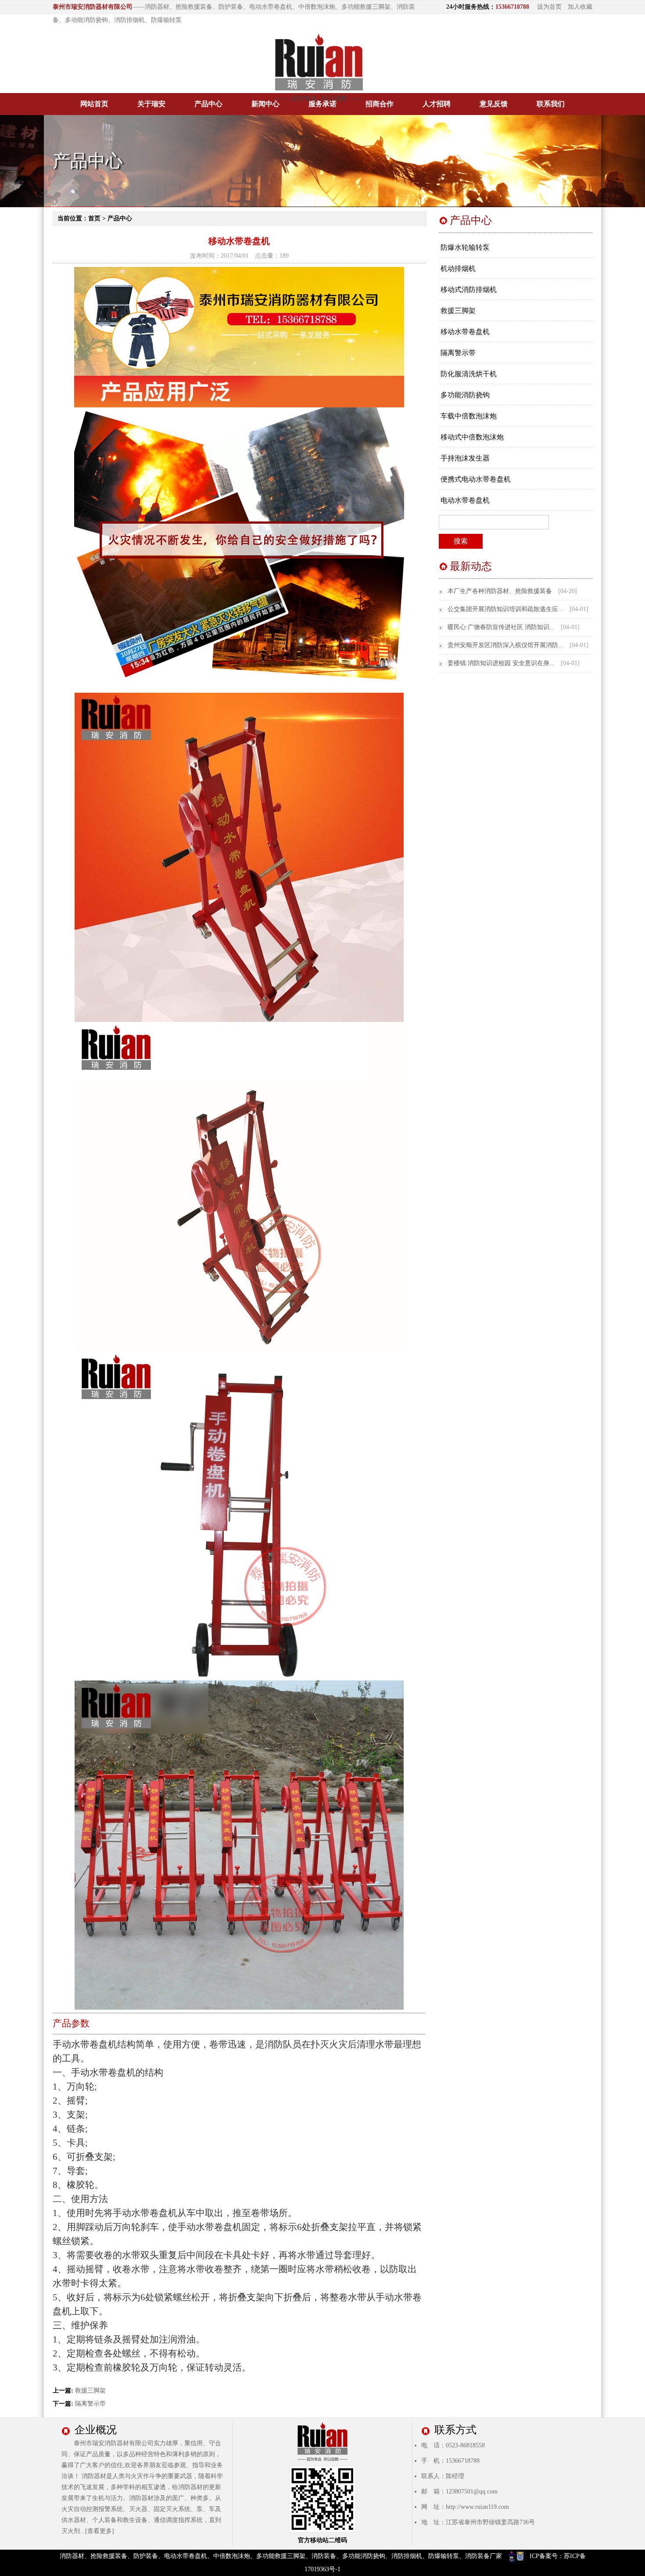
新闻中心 (265, 104)
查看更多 (100, 2531)
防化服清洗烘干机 (469, 374)
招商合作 (380, 104)
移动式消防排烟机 (469, 290)
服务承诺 (322, 104)
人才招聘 (437, 104)
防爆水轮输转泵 (465, 247)
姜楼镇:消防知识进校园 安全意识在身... (501, 663)
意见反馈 (494, 104)
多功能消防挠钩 (465, 395)
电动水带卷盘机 (465, 500)
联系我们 (551, 104)
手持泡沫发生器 (465, 458)
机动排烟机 (458, 268)
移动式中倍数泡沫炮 (472, 437)
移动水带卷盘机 (465, 332)
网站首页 (94, 104)
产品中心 (208, 104)
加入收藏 (580, 7)
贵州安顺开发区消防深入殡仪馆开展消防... (505, 645)
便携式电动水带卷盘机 (476, 479)
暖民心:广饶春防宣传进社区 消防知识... (501, 627)
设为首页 (549, 7)
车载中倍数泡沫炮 (469, 416)
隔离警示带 (90, 2404)
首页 (94, 218)
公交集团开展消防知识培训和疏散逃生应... (505, 609)
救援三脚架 (90, 2391)
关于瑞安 (151, 104)
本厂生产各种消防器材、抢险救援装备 (500, 591)
